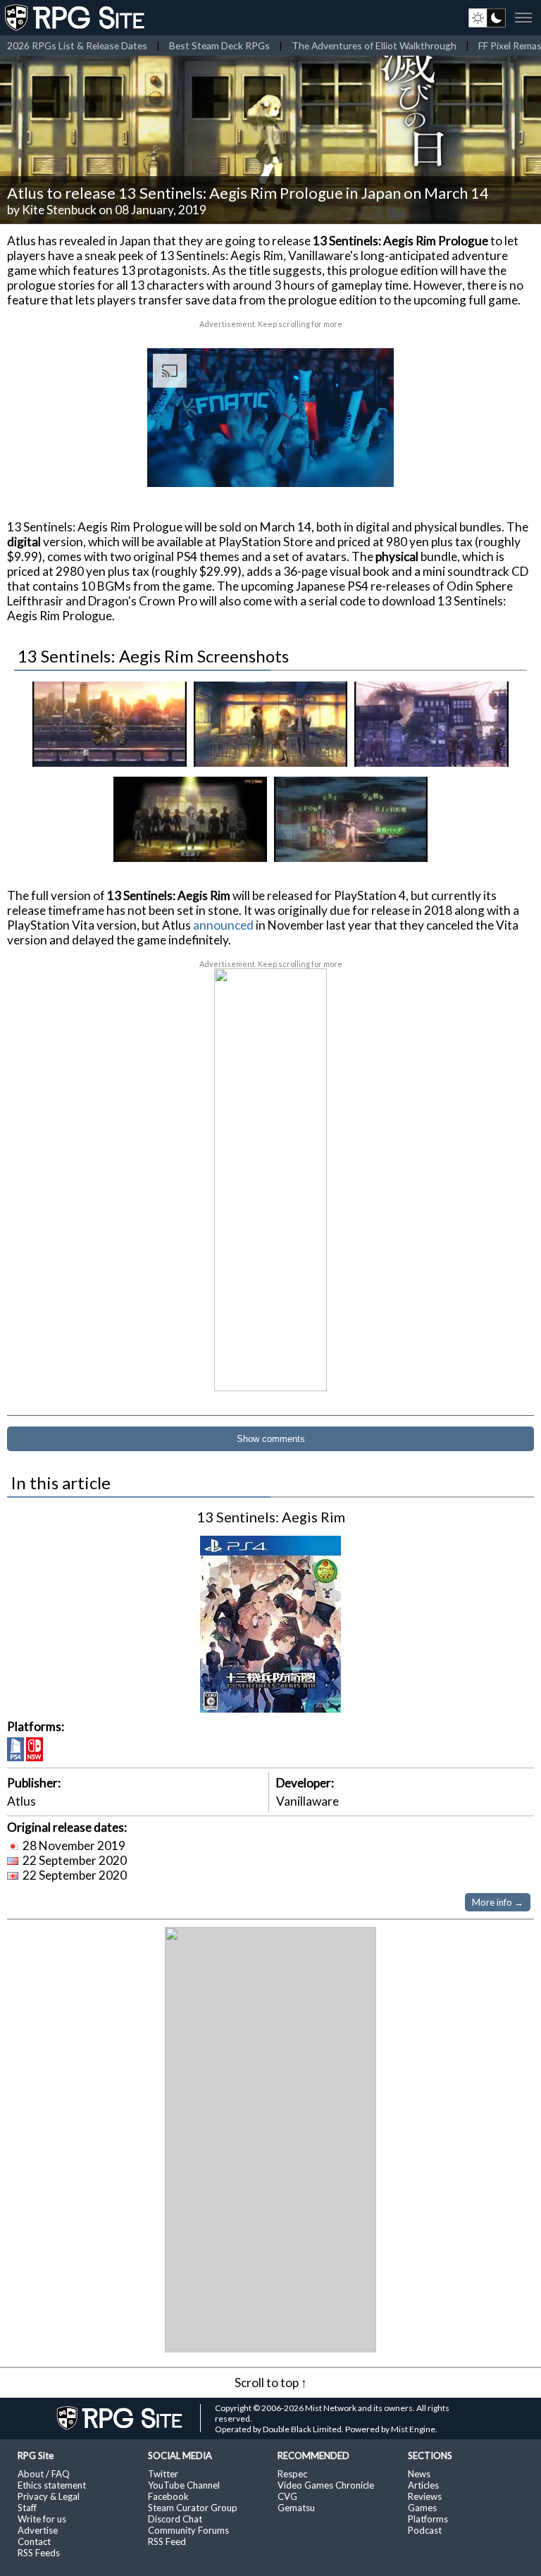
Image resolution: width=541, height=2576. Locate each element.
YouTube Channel (184, 2485)
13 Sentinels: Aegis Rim (271, 1517)
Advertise (38, 2530)
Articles (423, 2485)
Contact (34, 2541)
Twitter (163, 2474)
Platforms (428, 2519)
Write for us (42, 2519)
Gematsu (296, 2508)
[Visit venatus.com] (366, 464)
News (419, 2474)
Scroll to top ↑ (271, 2383)
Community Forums (188, 2530)
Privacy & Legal (49, 2496)
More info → (498, 1902)
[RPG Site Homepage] (76, 18)
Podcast (425, 2530)
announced (223, 925)
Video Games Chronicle (326, 2485)
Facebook (168, 2496)
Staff (27, 2508)
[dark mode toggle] (487, 18)
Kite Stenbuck (59, 210)
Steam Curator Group (193, 2508)
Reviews (425, 2496)
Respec (292, 2474)
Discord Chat (175, 2519)
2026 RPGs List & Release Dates (77, 45)
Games (422, 2508)
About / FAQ (44, 2474)
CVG (287, 2496)
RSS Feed (167, 2541)
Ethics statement (52, 2485)
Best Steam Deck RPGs (219, 45)
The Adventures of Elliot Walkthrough (374, 45)
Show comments (271, 1439)
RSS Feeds (39, 2553)
